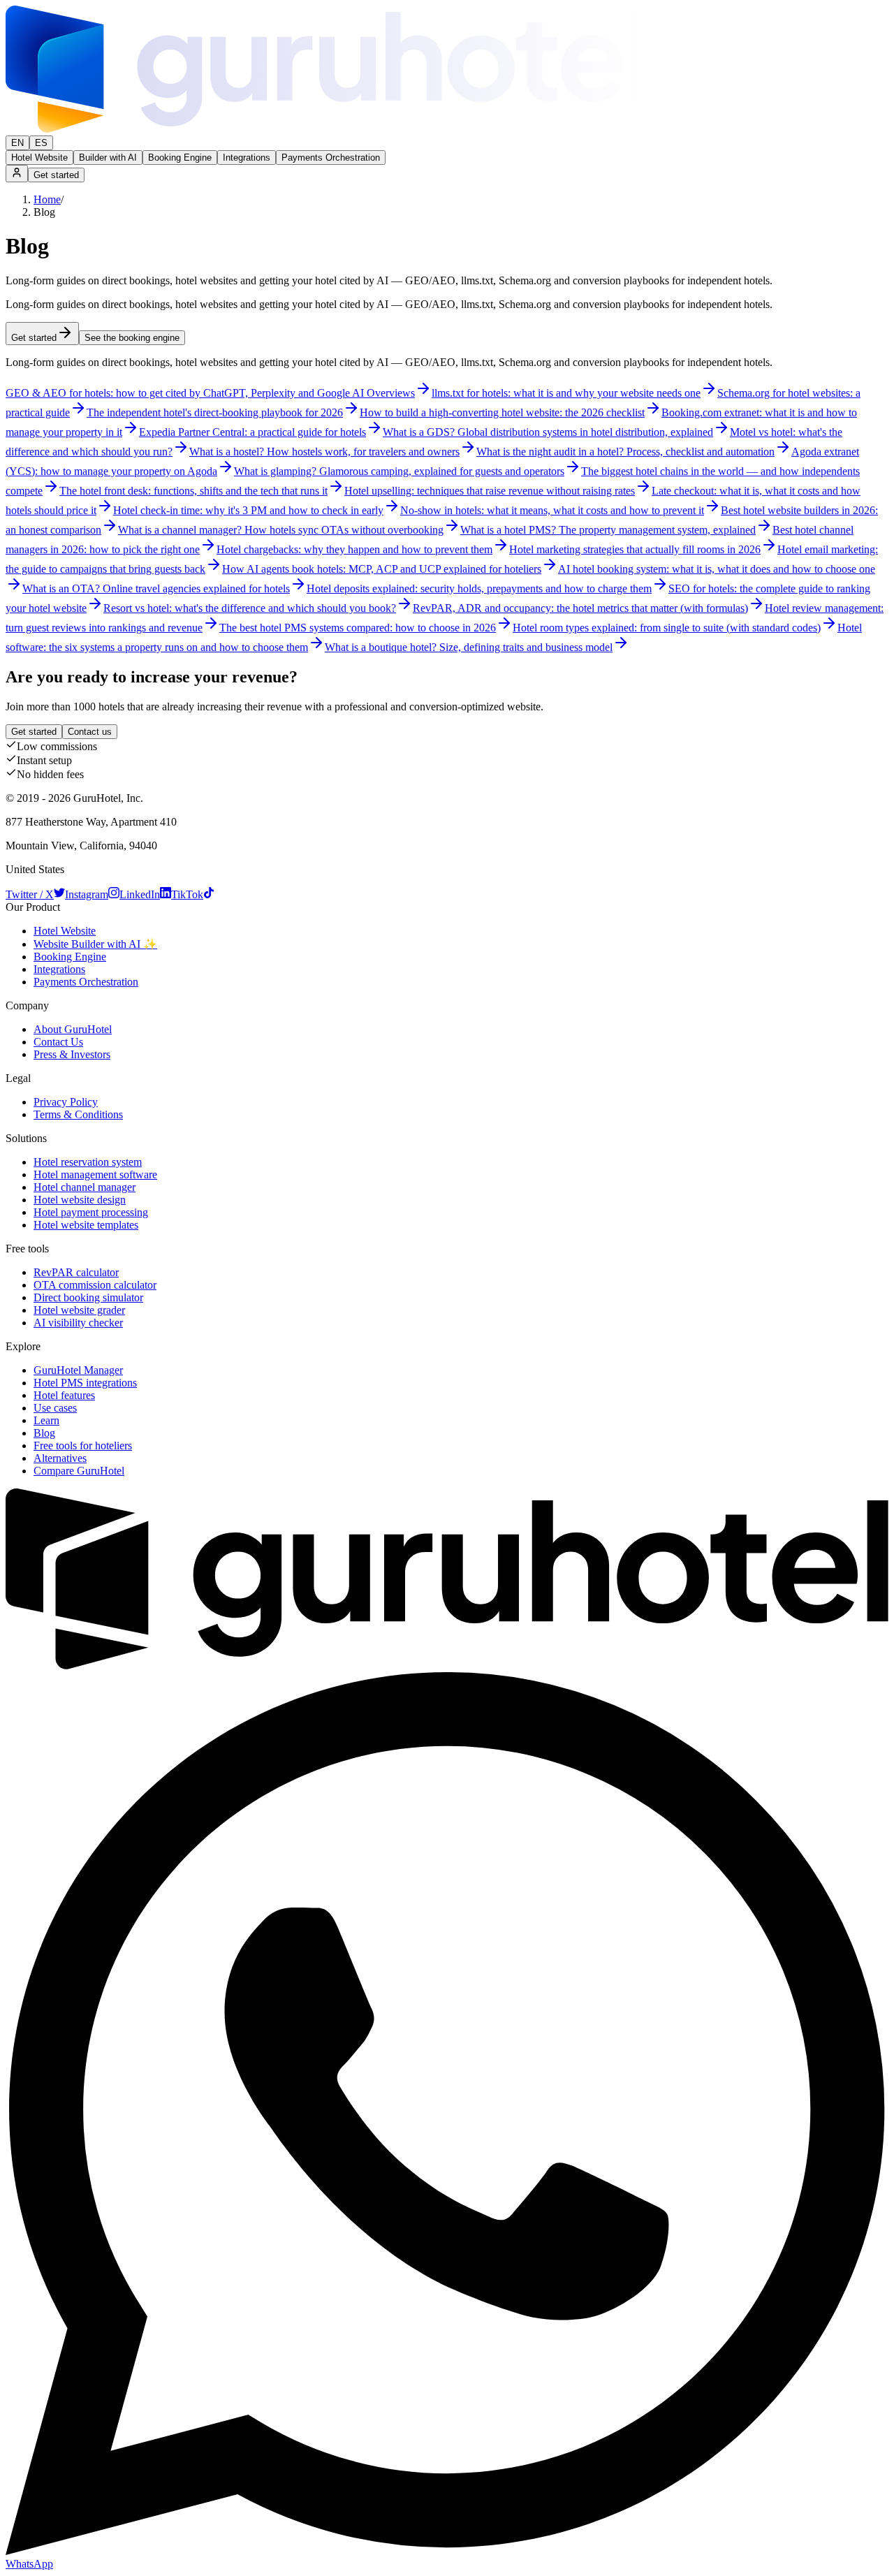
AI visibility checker (78, 1323)
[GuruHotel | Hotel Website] (447, 1666)
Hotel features (64, 1395)
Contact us (90, 732)
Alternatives (60, 1458)
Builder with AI (108, 158)
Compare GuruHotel (79, 1471)
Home (47, 199)
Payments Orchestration (331, 158)
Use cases (55, 1408)
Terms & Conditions (78, 1114)
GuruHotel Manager (78, 1370)
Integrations (247, 158)
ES (41, 143)
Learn (46, 1420)
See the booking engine (132, 338)
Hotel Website (39, 158)
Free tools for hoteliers (83, 1446)
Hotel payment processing (91, 1212)
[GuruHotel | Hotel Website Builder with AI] (326, 129)
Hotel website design (80, 1200)
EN (17, 143)
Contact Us (58, 1042)
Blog (44, 1433)
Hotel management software (95, 1174)
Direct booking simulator (88, 1297)
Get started (56, 175)
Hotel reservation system (88, 1162)
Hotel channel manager (85, 1187)
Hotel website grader (79, 1310)
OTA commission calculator (95, 1285)
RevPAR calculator (76, 1272)
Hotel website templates (86, 1225)
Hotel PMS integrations (85, 1383)
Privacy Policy (66, 1102)
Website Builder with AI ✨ (95, 944)
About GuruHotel (73, 1029)
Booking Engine (180, 158)
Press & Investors (72, 1054)
